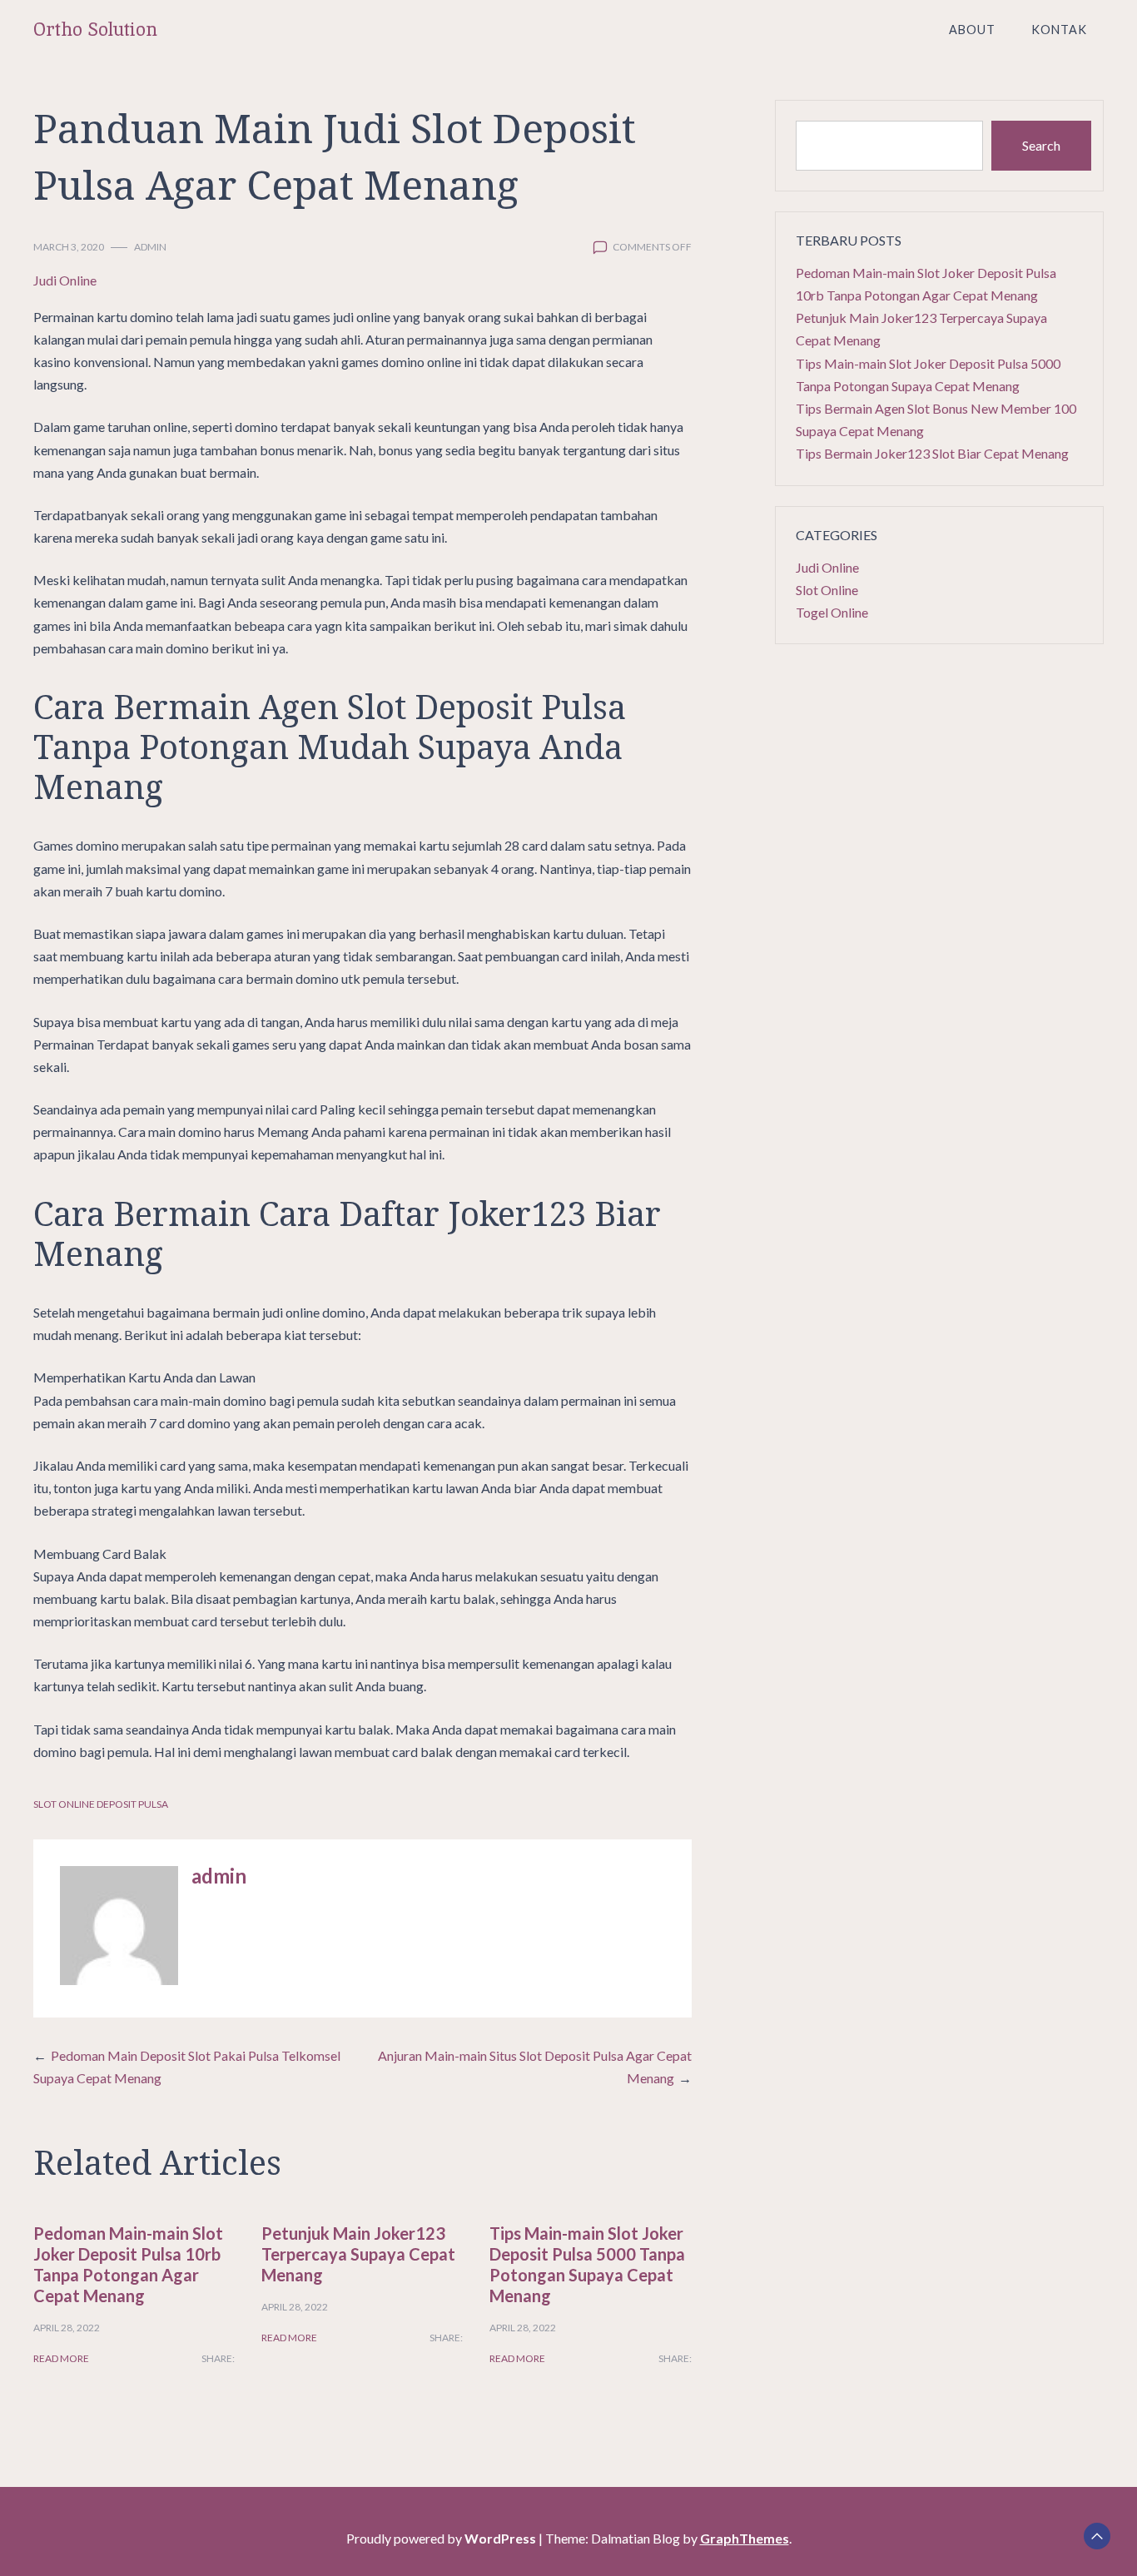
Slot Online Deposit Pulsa (101, 1804)
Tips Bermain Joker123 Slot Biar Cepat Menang (932, 453)
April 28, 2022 (67, 2328)
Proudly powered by (441, 2538)
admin (150, 247)
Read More (61, 2358)
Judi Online (65, 280)
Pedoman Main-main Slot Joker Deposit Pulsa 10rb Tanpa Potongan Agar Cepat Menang (128, 2264)
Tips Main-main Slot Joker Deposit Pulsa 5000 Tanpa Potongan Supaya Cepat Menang (587, 2264)
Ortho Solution (95, 30)
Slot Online (827, 590)
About (972, 30)
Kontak (1059, 30)
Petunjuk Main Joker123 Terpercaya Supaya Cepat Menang (358, 2254)
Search (1041, 145)
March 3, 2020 (69, 247)
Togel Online (832, 612)
